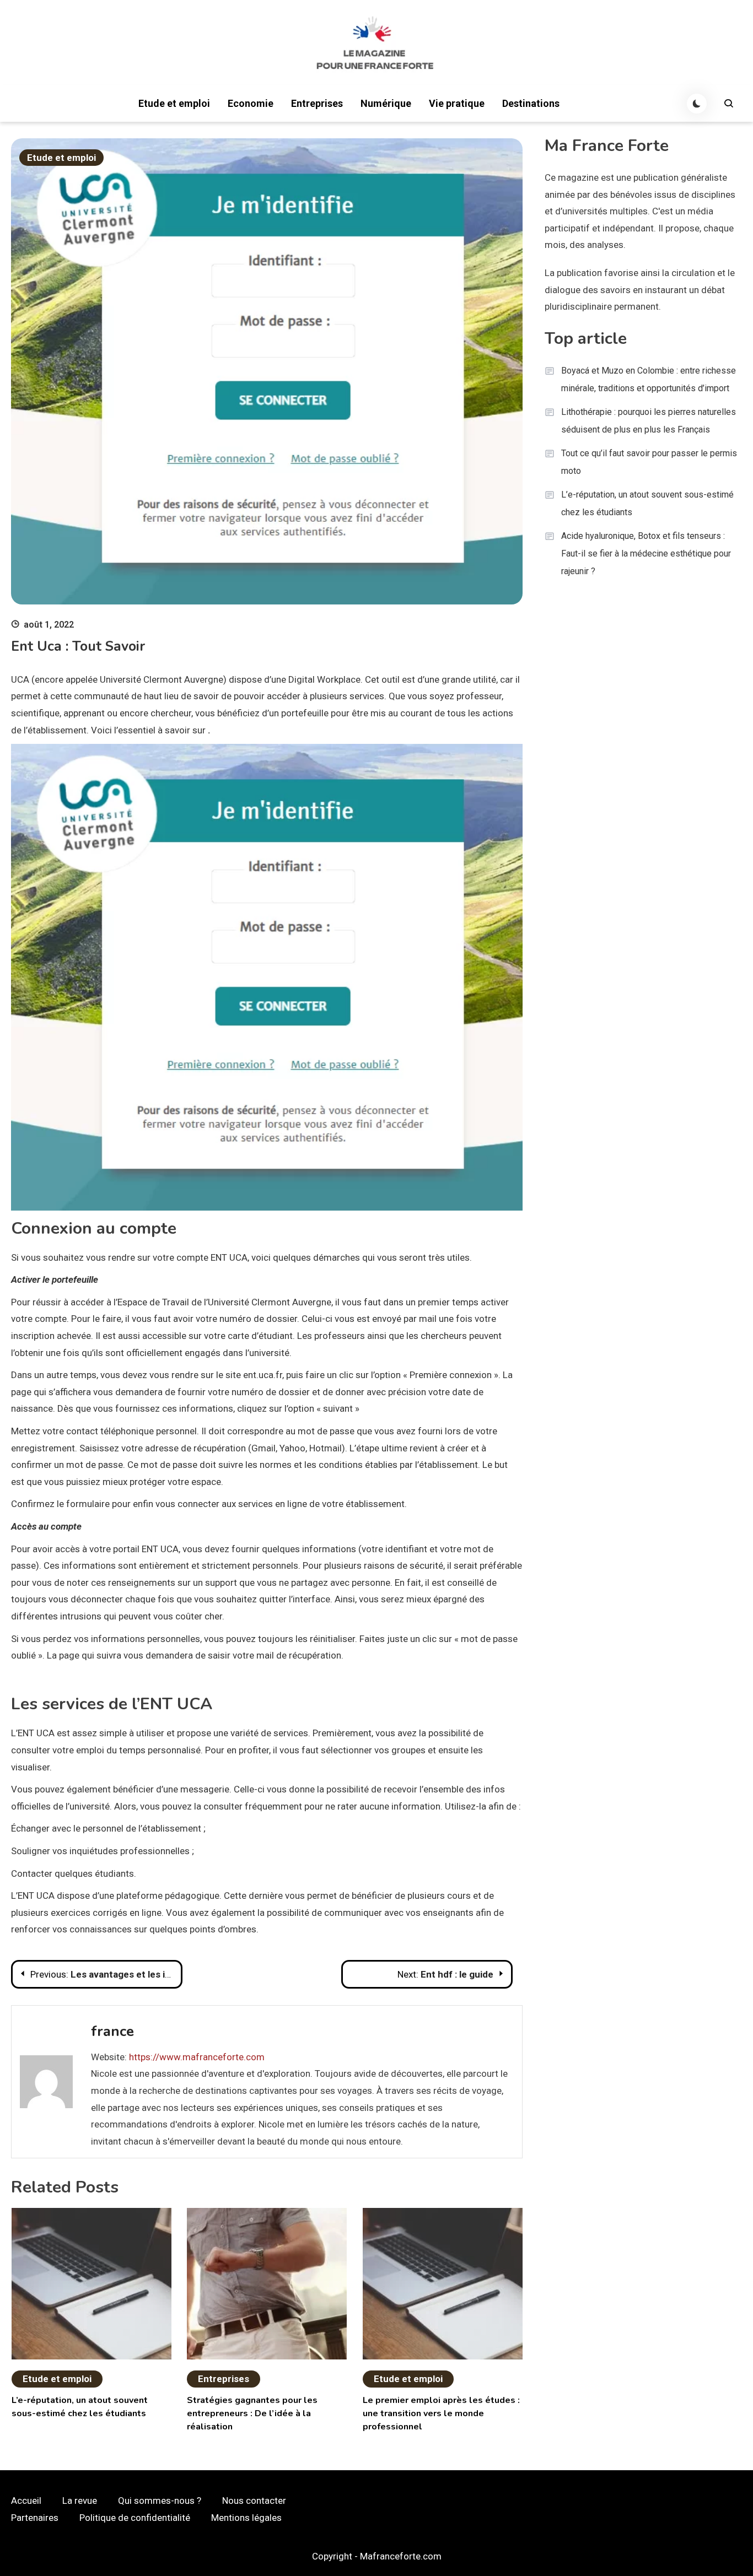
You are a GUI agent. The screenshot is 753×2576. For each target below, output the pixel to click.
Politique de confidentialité (135, 2518)
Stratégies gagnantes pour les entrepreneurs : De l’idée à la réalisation (252, 2413)
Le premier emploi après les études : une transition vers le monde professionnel (441, 2413)
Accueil (26, 2501)
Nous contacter (254, 2501)
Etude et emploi (174, 103)
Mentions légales (246, 2518)
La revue (80, 2501)
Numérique (386, 103)
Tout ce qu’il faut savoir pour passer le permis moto (649, 462)
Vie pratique (457, 103)
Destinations (531, 103)
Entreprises (317, 103)
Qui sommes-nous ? (160, 2501)
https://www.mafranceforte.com (197, 2057)
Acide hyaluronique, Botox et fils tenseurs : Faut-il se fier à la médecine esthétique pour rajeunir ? (646, 553)
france (112, 2031)
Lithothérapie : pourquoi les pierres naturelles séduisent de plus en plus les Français (649, 421)
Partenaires (35, 2518)
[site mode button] (697, 104)
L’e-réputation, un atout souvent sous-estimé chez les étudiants (647, 503)
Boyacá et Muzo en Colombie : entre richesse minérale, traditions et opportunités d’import (649, 379)
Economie (251, 103)
